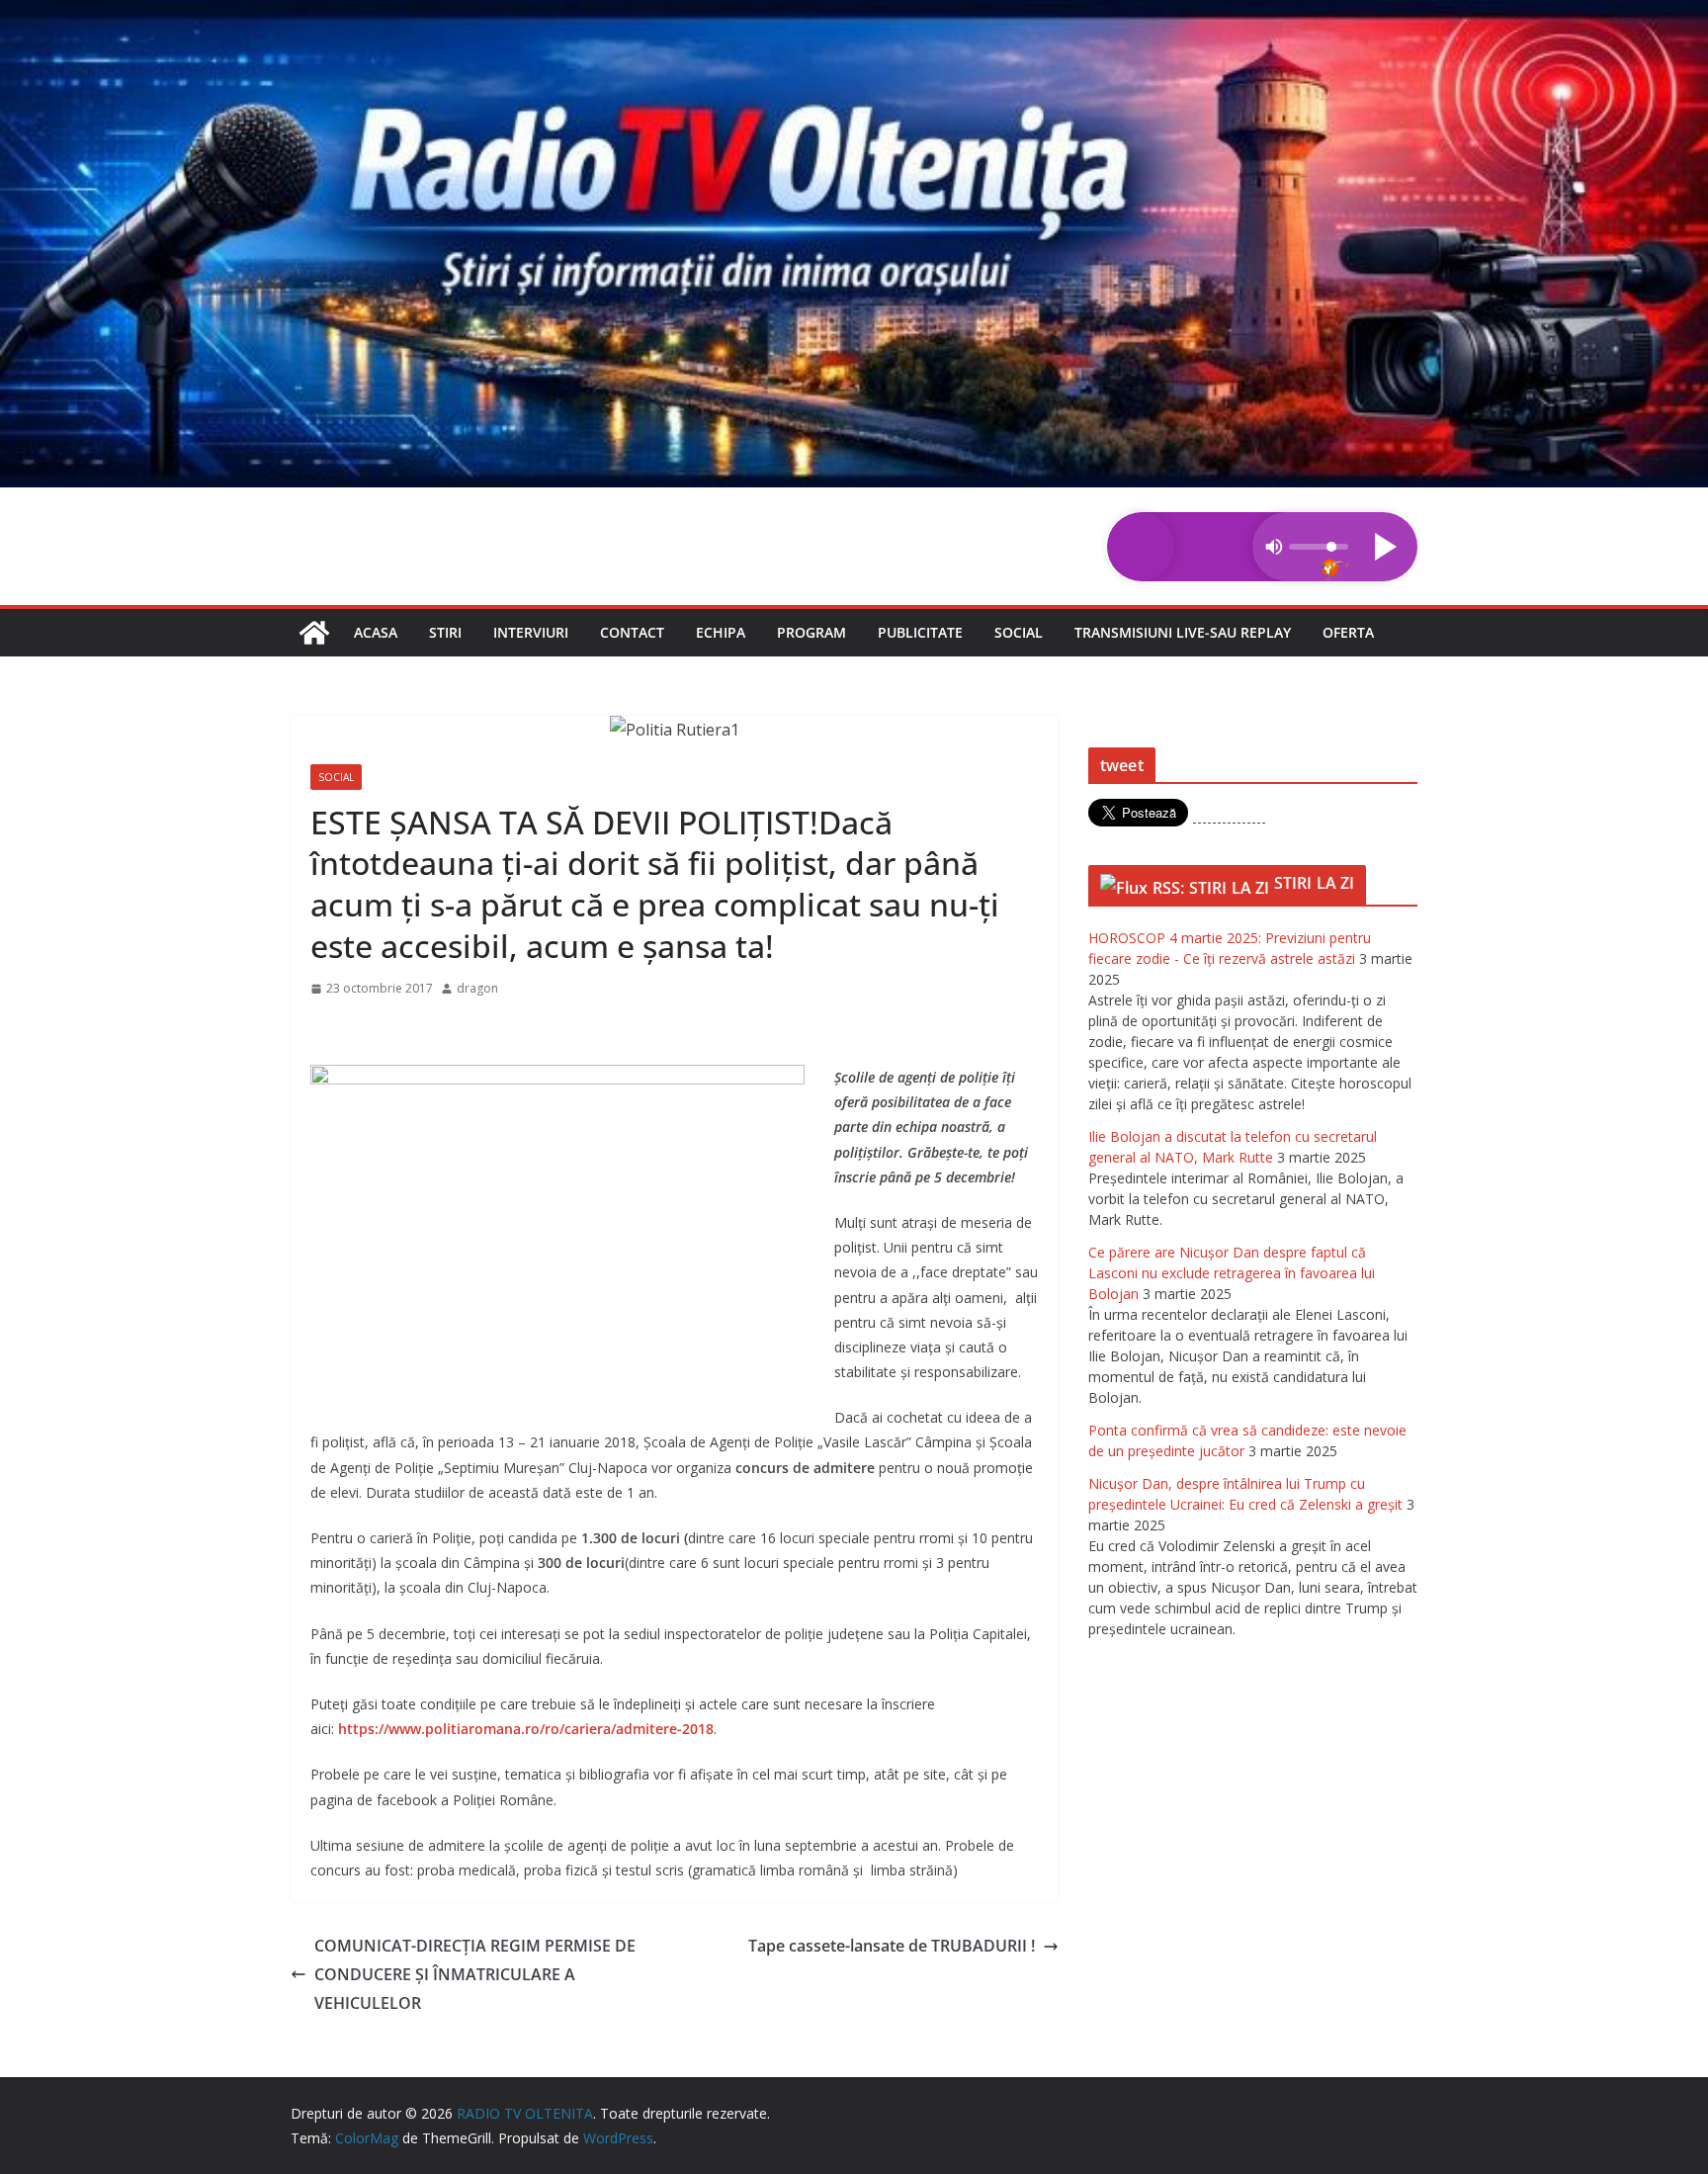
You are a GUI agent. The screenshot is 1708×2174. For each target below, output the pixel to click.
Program (811, 632)
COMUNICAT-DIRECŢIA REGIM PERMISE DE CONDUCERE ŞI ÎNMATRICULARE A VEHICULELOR (475, 1974)
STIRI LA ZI (1315, 883)
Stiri (445, 632)
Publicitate (920, 632)
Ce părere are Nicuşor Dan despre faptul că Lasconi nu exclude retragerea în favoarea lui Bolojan (1232, 1273)
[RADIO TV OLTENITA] (854, 14)
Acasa (376, 632)
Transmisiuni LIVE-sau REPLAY (1183, 632)
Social (1019, 632)
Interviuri (531, 632)
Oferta (1348, 632)
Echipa (721, 632)
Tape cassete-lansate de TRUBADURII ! (892, 1946)
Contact (632, 632)
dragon (477, 988)
